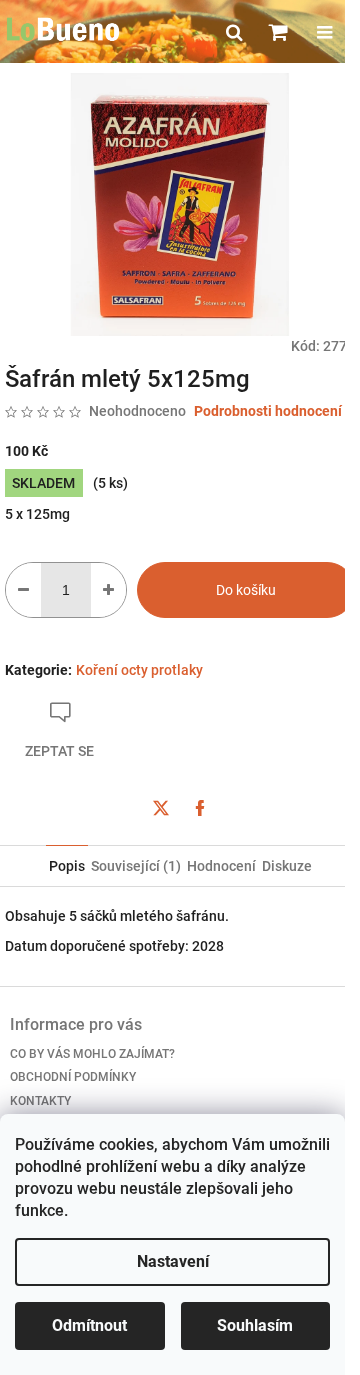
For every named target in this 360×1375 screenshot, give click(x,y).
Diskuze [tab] (287, 866)
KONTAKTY (40, 1101)
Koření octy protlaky (139, 670)
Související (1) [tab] (136, 866)
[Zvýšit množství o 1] (108, 590)
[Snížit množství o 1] (23, 590)
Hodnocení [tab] (221, 866)
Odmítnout (89, 1325)
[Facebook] (200, 808)
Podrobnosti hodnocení (268, 411)
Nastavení (173, 1261)
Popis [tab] (67, 866)
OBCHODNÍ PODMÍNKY (73, 1077)
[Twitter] (161, 808)
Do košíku (246, 590)
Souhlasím (255, 1325)
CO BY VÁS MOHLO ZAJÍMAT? (92, 1054)
